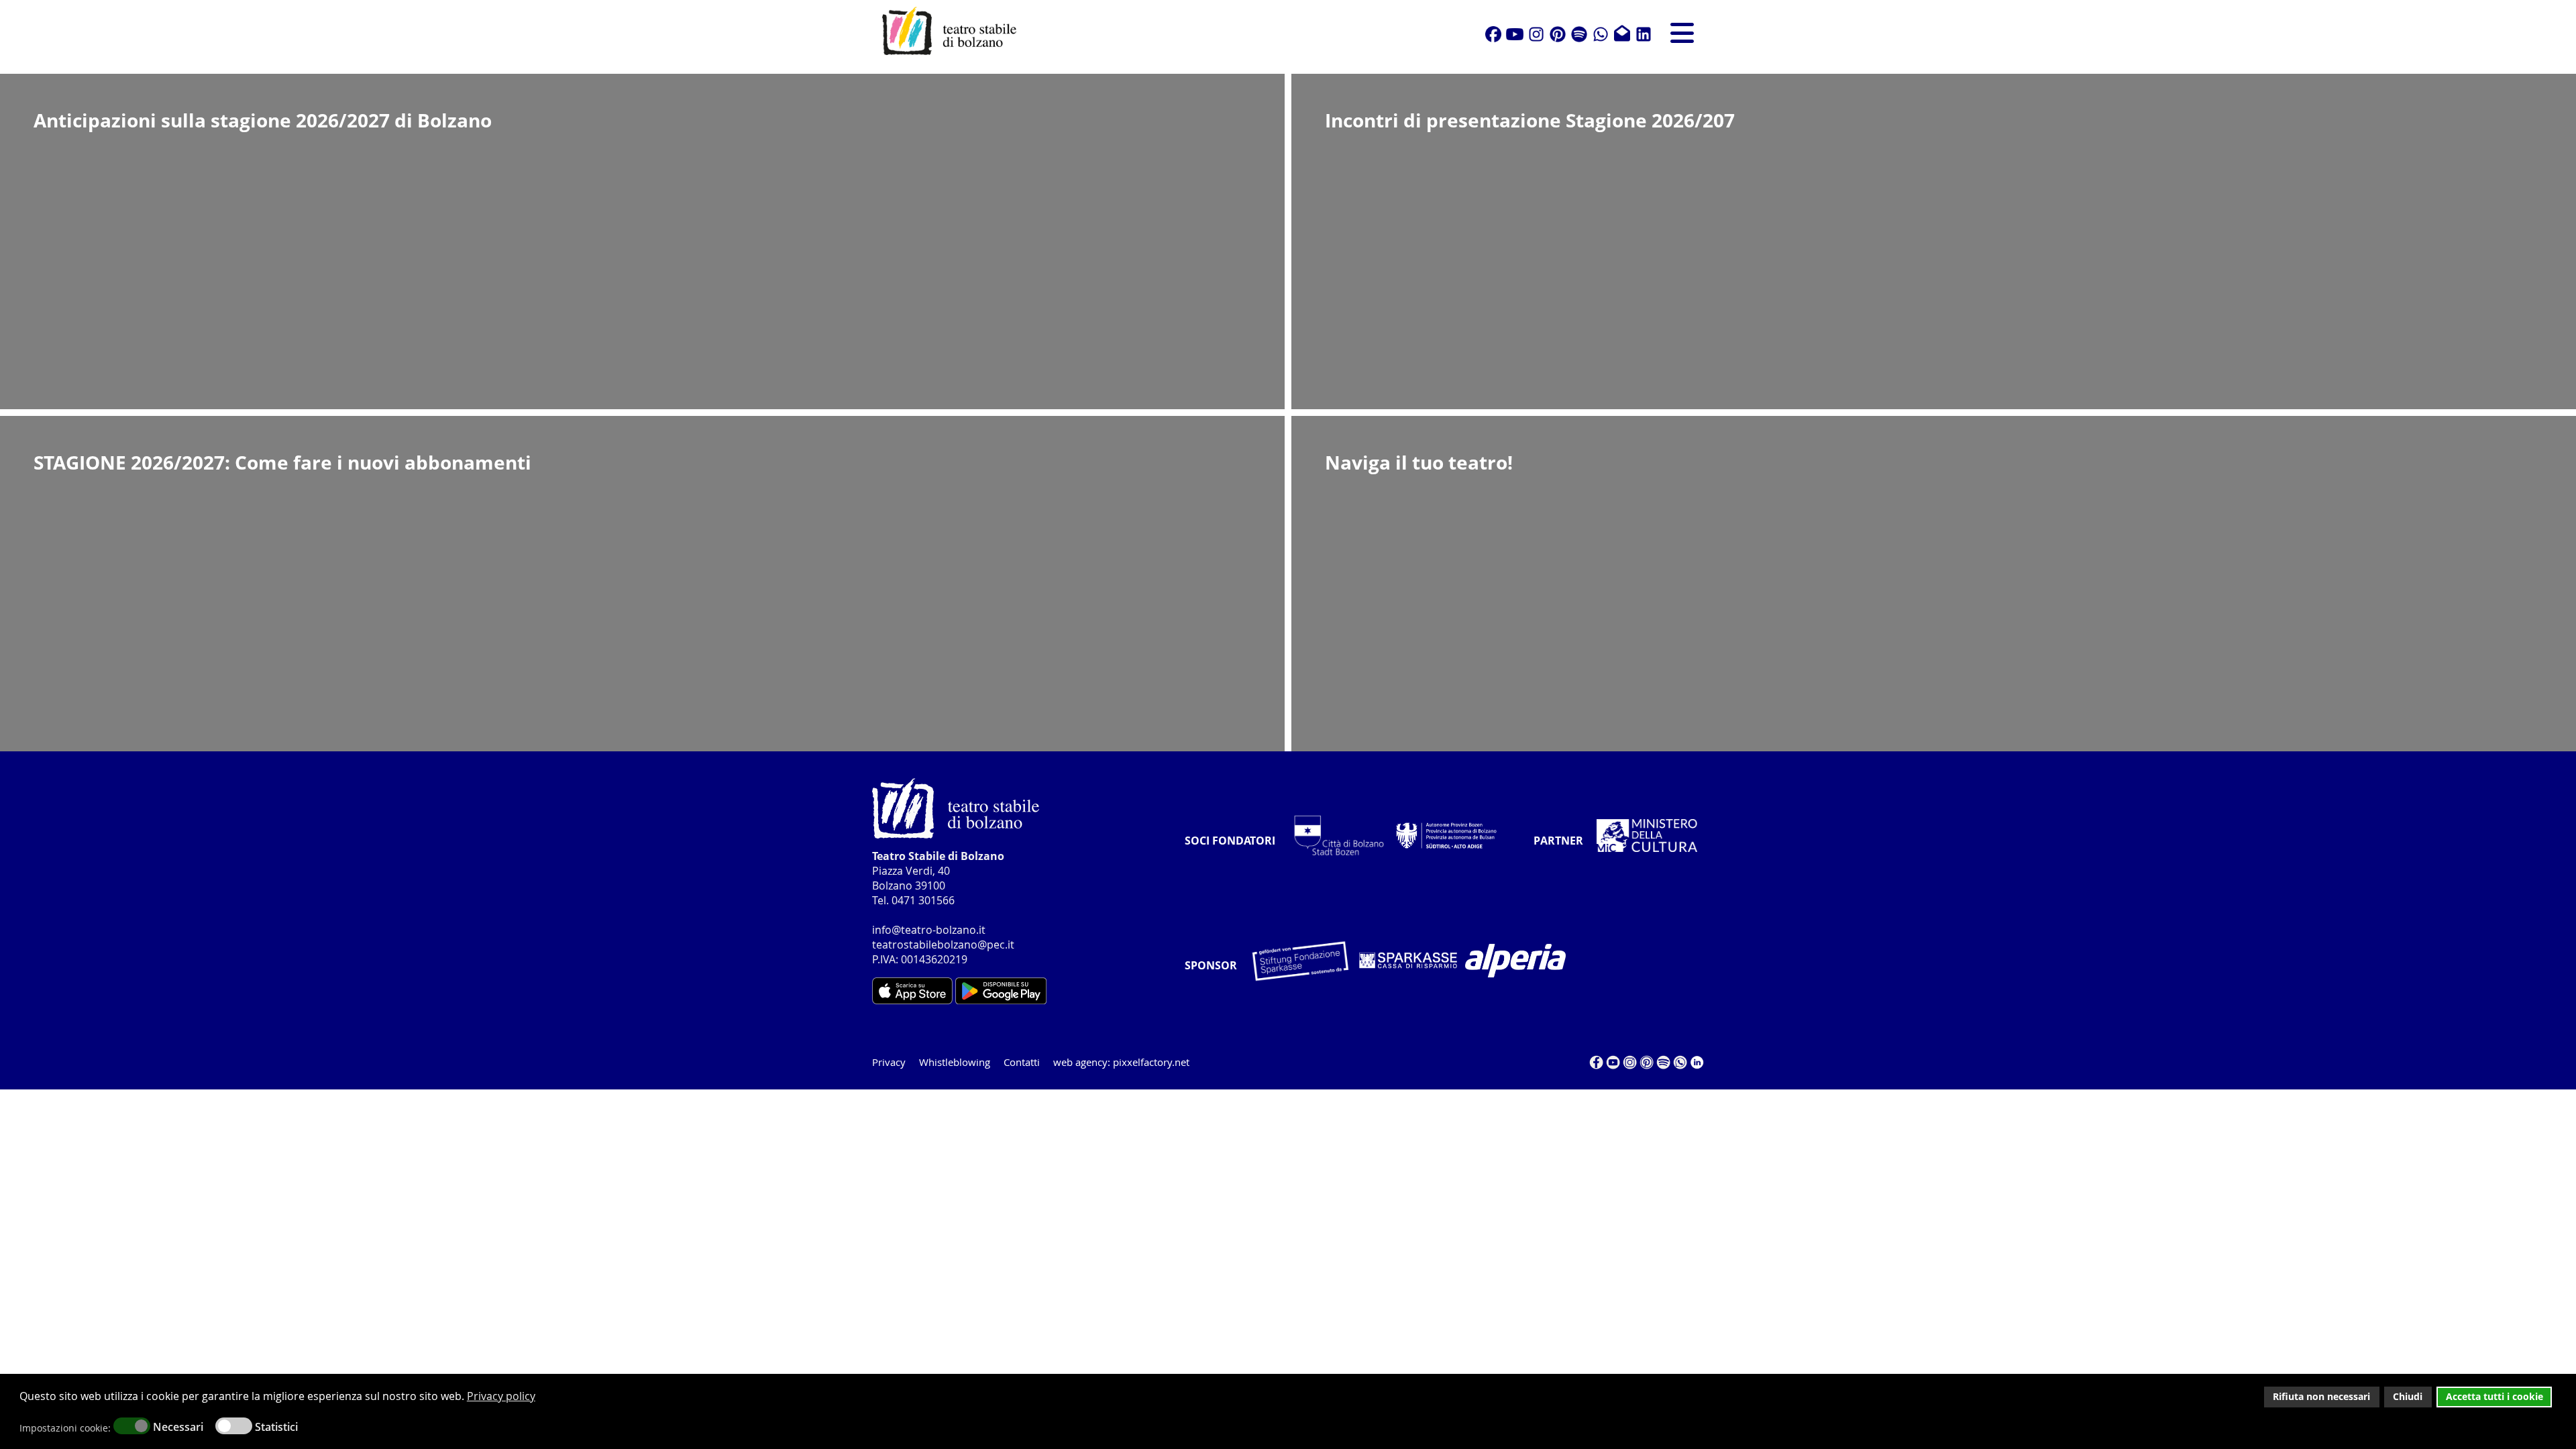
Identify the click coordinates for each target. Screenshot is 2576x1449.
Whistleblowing (955, 1062)
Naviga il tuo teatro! (1419, 462)
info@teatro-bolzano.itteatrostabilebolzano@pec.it (943, 937)
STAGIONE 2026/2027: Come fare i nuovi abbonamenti (282, 462)
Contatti (1022, 1062)
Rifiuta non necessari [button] (2321, 1396)
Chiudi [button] (2408, 1396)
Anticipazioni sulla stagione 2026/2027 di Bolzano (263, 120)
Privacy (889, 1062)
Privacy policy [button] (501, 1396)
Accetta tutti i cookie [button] (2494, 1396)
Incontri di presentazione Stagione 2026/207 (1530, 120)
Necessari (178, 1427)
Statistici (276, 1427)
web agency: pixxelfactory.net (1121, 1062)
